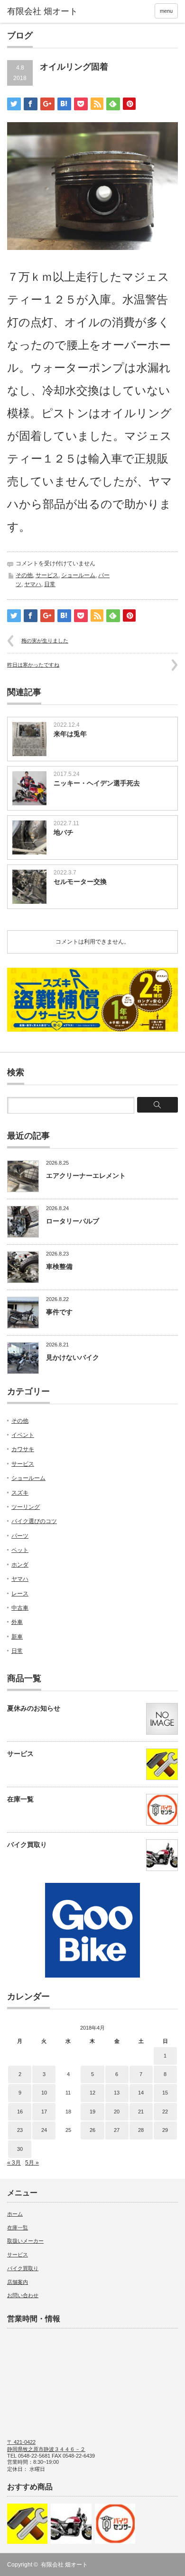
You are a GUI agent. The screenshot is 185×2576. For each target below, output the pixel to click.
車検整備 (59, 1266)
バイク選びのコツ (34, 1521)
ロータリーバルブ (73, 1221)
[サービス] (27, 2524)
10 (44, 2093)
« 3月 (14, 2163)
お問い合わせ (23, 2295)
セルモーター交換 (80, 882)
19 (92, 2112)
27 (117, 2130)
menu (166, 11)
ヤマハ (33, 584)
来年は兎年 (70, 734)
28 (141, 2130)
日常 (50, 584)
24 (44, 2130)
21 (141, 2112)
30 (20, 2149)
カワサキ (23, 1449)
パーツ (20, 1536)
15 (165, 2093)
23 (20, 2130)
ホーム (15, 2214)
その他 (24, 575)
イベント (23, 1435)
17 (44, 2112)
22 (165, 2112)
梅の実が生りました (45, 641)
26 (92, 2130)
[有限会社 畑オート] (44, 12)
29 (165, 2130)
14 (141, 2093)
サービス (47, 575)
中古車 (20, 1608)
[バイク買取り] (71, 2524)
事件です (59, 1312)
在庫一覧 (20, 1799)
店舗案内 (18, 2282)
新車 (17, 1637)
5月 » (32, 2163)
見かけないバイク (73, 1357)
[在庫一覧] (115, 2524)
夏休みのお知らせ (34, 1708)
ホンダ (20, 1565)
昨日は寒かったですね (33, 665)
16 (20, 2112)
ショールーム (78, 575)
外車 (17, 1622)
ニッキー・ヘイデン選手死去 (97, 783)
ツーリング (26, 1507)
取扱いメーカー (25, 2241)
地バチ (64, 832)
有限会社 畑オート (64, 2565)
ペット (20, 1550)
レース (20, 1594)
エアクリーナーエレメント (86, 1176)
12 (92, 2093)
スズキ (20, 1493)
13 (117, 2093)
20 (117, 2112)
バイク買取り (27, 1845)
